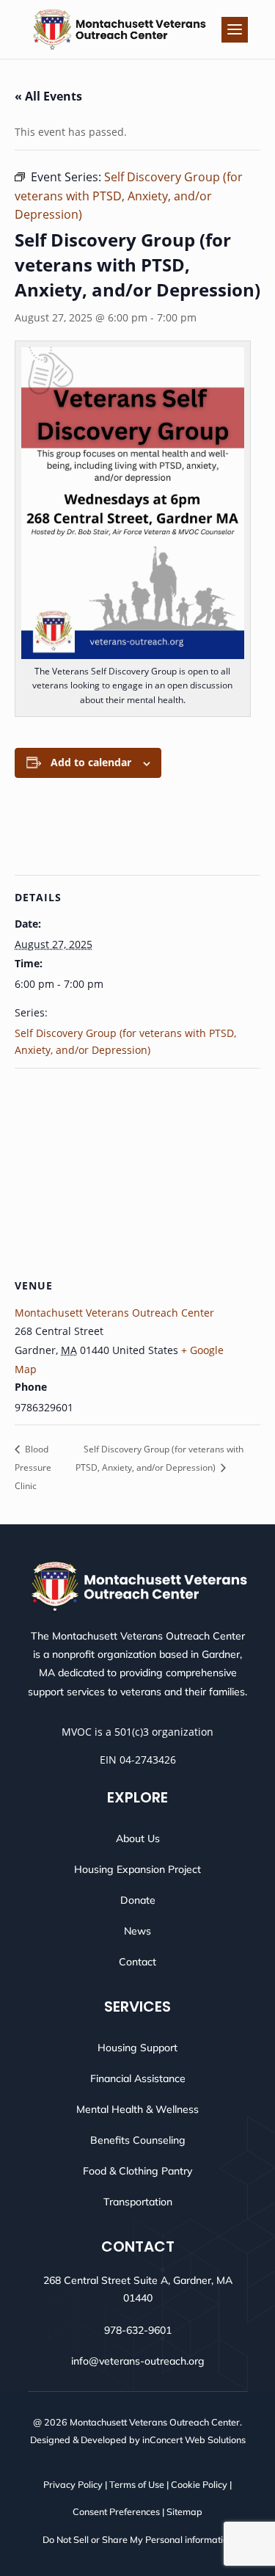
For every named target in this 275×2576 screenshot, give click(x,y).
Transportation (138, 2202)
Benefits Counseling (138, 2140)
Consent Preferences (116, 2511)
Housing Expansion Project (137, 1869)
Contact (137, 1962)
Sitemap (184, 2511)
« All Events (48, 96)
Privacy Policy (73, 2484)
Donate (138, 1900)
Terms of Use (137, 2484)
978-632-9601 (138, 2330)
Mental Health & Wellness (137, 2109)
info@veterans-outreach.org (138, 2361)
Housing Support (137, 2048)
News (137, 1931)
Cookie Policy (199, 2484)
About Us (138, 1838)
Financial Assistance (138, 2078)
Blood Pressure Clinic (33, 1467)
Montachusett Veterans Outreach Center (114, 1313)
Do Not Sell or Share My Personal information (138, 2539)
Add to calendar (91, 762)
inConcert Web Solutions (194, 2439)
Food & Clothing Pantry (137, 2171)
